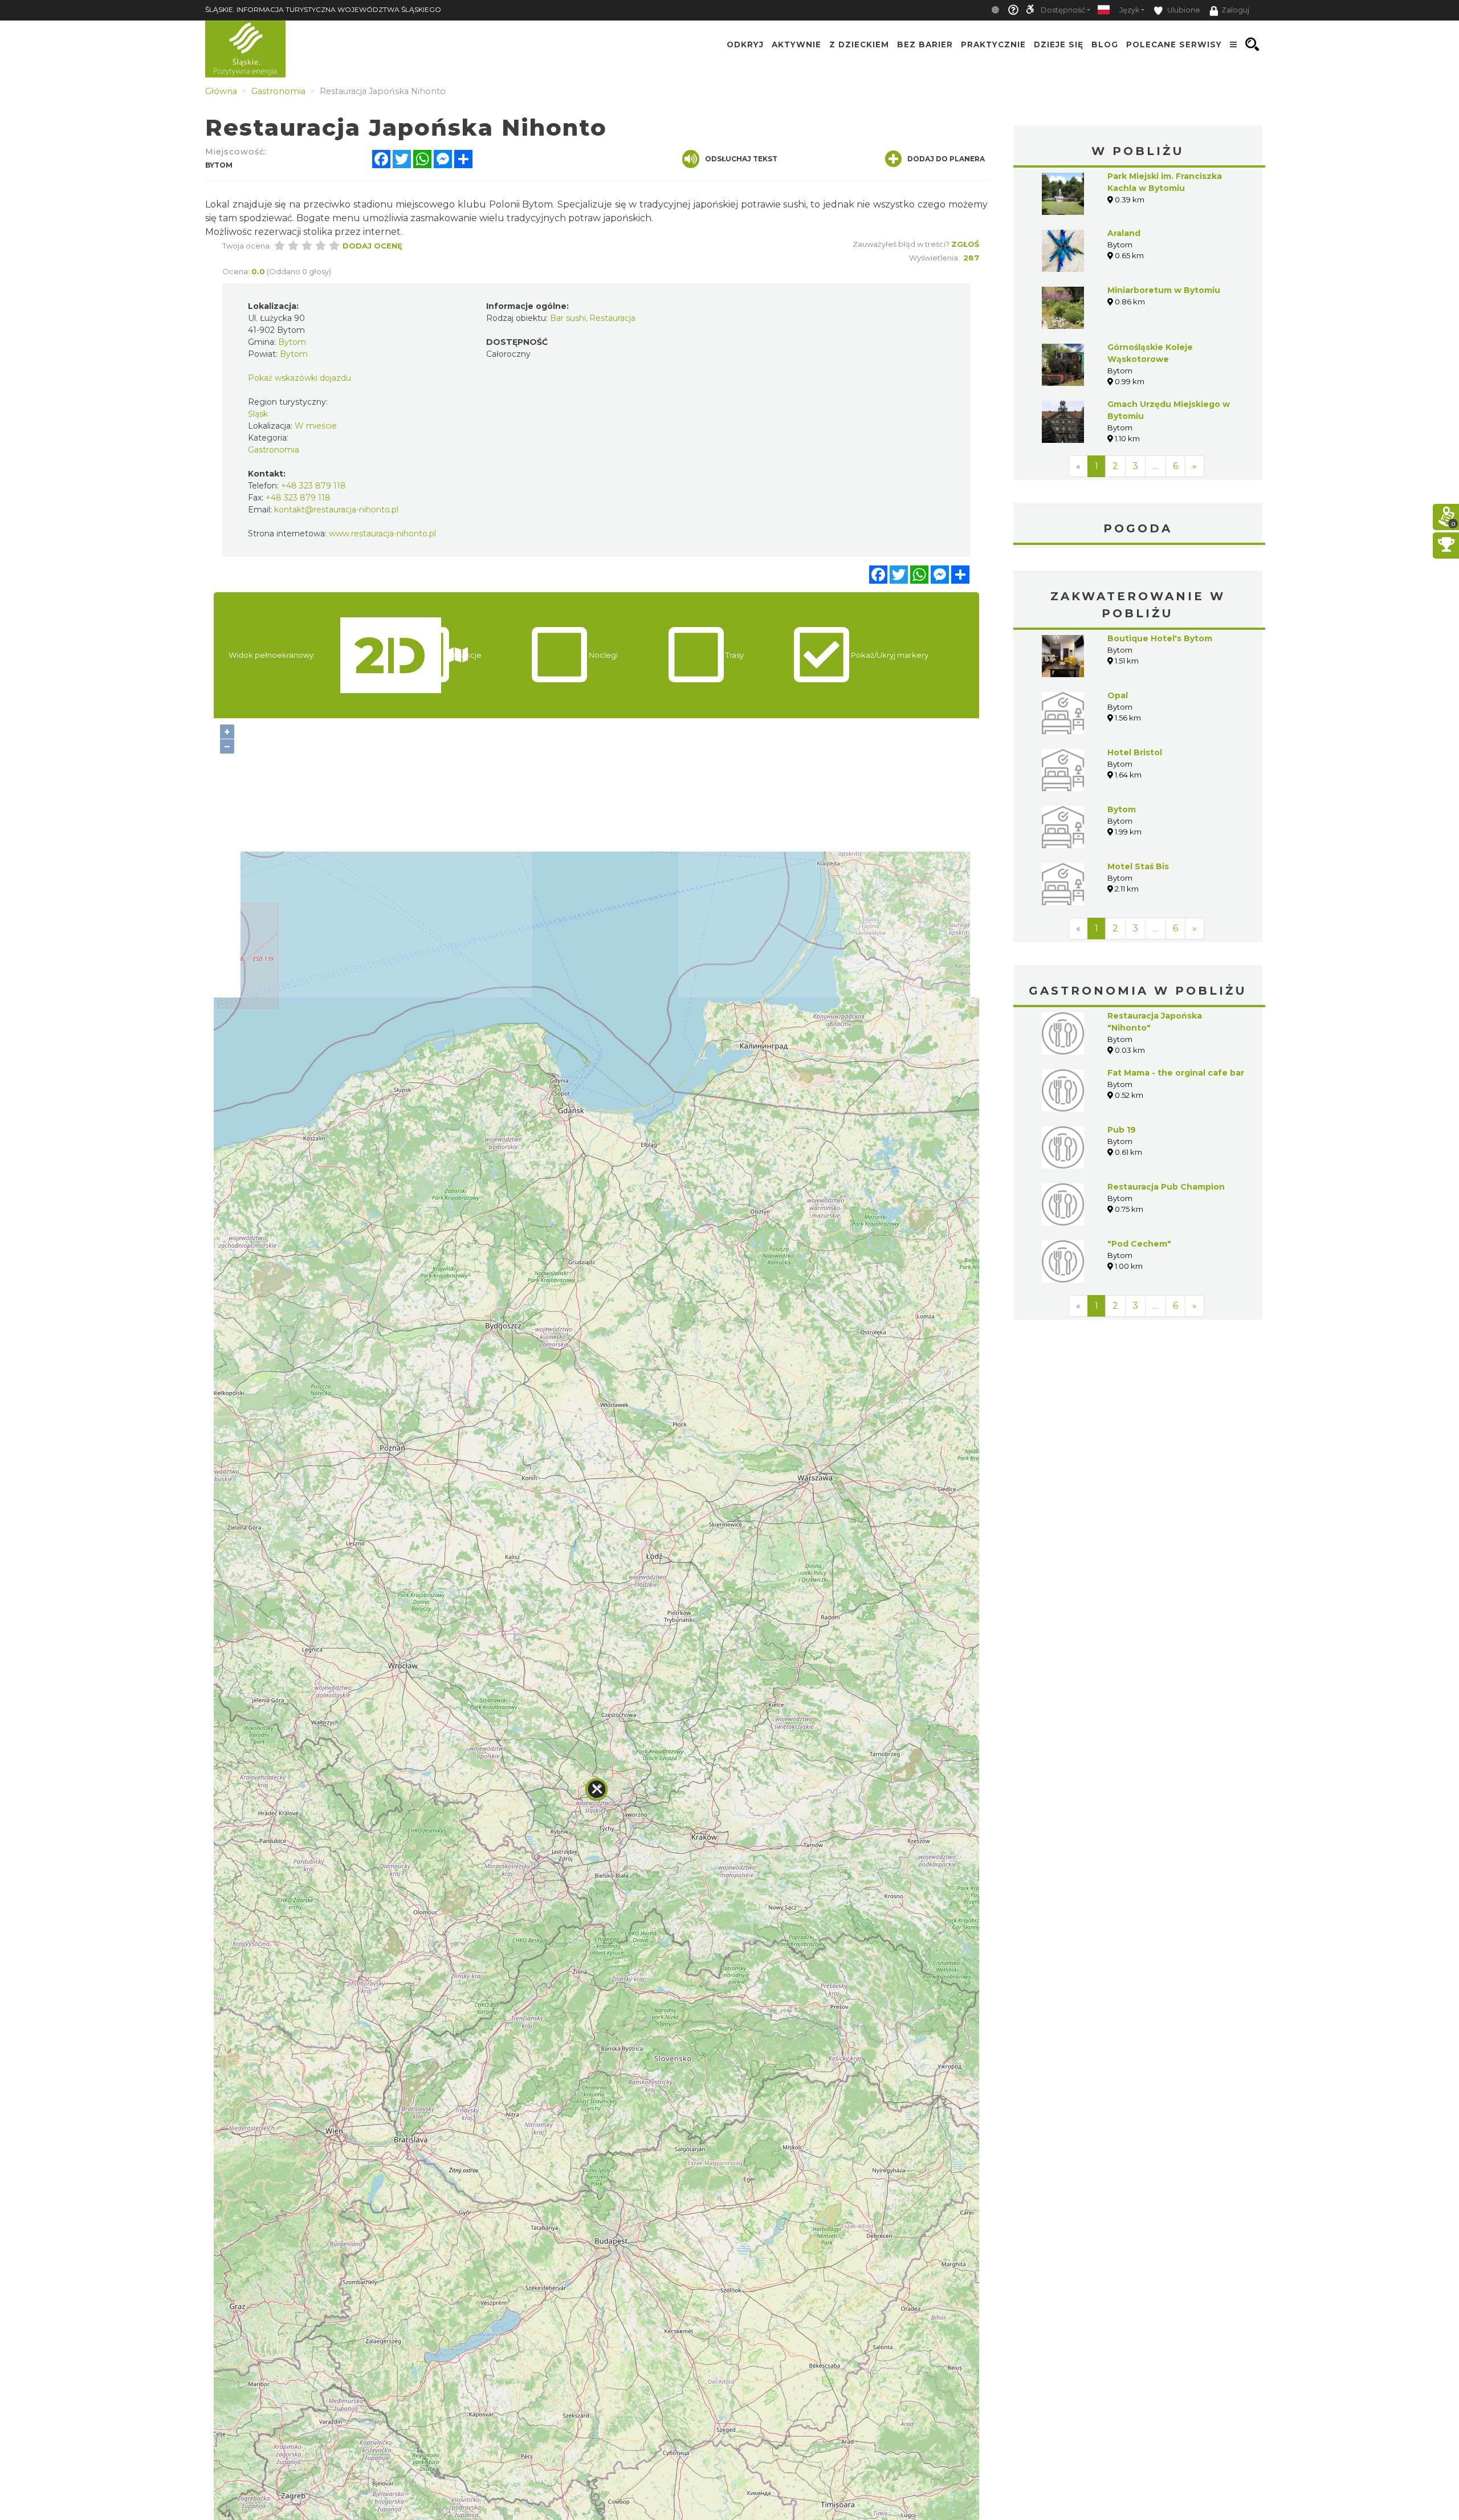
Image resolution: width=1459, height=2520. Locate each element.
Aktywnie (796, 44)
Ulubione (1183, 10)
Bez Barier (925, 44)
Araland (1124, 233)
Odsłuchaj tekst (741, 159)
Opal (1118, 695)
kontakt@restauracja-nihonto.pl (336, 510)
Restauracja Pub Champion (1166, 1187)
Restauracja (612, 318)
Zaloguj (1235, 10)
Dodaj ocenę (372, 246)
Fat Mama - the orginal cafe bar (1176, 1073)
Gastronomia (274, 450)
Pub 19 (1122, 1130)
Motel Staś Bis (1138, 866)
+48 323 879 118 (313, 486)
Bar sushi (568, 318)
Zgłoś (965, 244)
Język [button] (1129, 10)
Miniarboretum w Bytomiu (1164, 290)
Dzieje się (1059, 44)
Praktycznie (993, 44)
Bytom (1122, 809)
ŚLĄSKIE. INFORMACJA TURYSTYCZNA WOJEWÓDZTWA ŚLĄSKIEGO (323, 9)
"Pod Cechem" (1139, 1244)
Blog (1105, 44)
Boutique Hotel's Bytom (1160, 638)
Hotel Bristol (1135, 752)
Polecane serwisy (1174, 44)
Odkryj (745, 44)
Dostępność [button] (1063, 10)
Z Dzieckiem (859, 44)
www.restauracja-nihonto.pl (382, 534)
